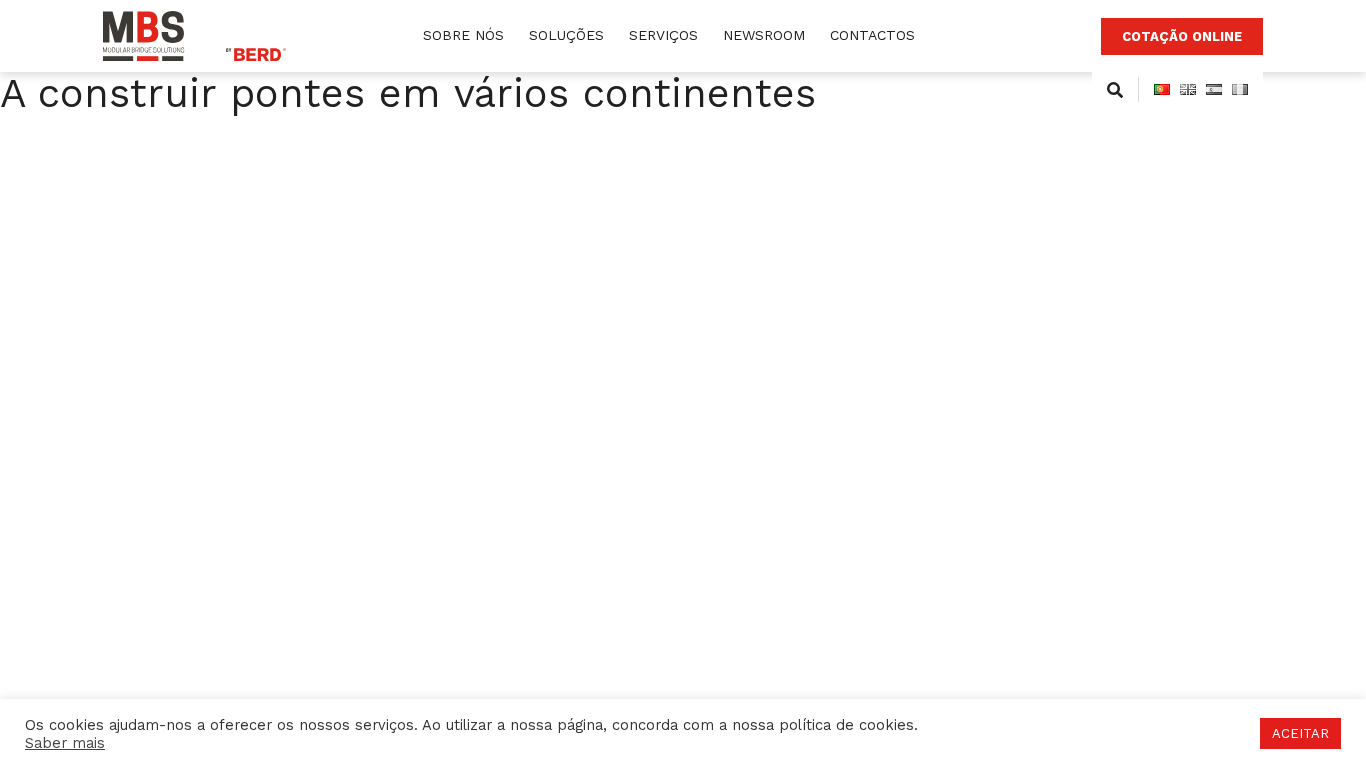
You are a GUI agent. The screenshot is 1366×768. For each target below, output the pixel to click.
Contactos (872, 35)
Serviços (663, 35)
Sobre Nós (463, 35)
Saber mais (65, 743)
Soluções (566, 35)
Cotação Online (1182, 36)
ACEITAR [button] (1300, 733)
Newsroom (764, 35)
